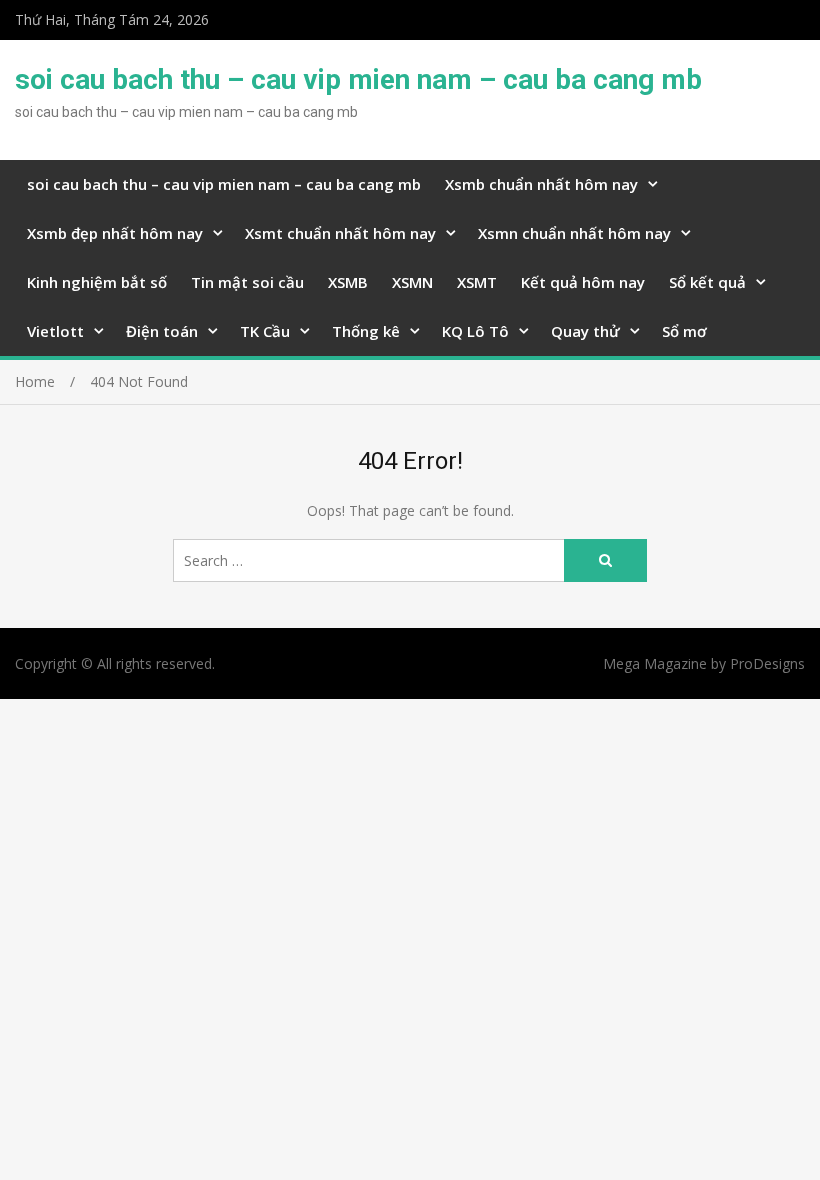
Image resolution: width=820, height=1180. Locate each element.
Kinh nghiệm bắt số (97, 282)
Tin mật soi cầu (247, 282)
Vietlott (55, 331)
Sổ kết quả (707, 282)
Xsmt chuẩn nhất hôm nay (340, 233)
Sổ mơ (684, 331)
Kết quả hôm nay (583, 282)
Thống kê (366, 331)
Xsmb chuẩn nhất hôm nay (541, 184)
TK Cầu (265, 331)
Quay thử (585, 331)
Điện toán (162, 331)
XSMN (412, 282)
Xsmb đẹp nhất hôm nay (115, 233)
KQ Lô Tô (475, 331)
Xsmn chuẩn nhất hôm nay (574, 233)
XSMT (477, 282)
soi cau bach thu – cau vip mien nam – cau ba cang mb (358, 79)
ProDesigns (767, 663)
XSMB (348, 282)
